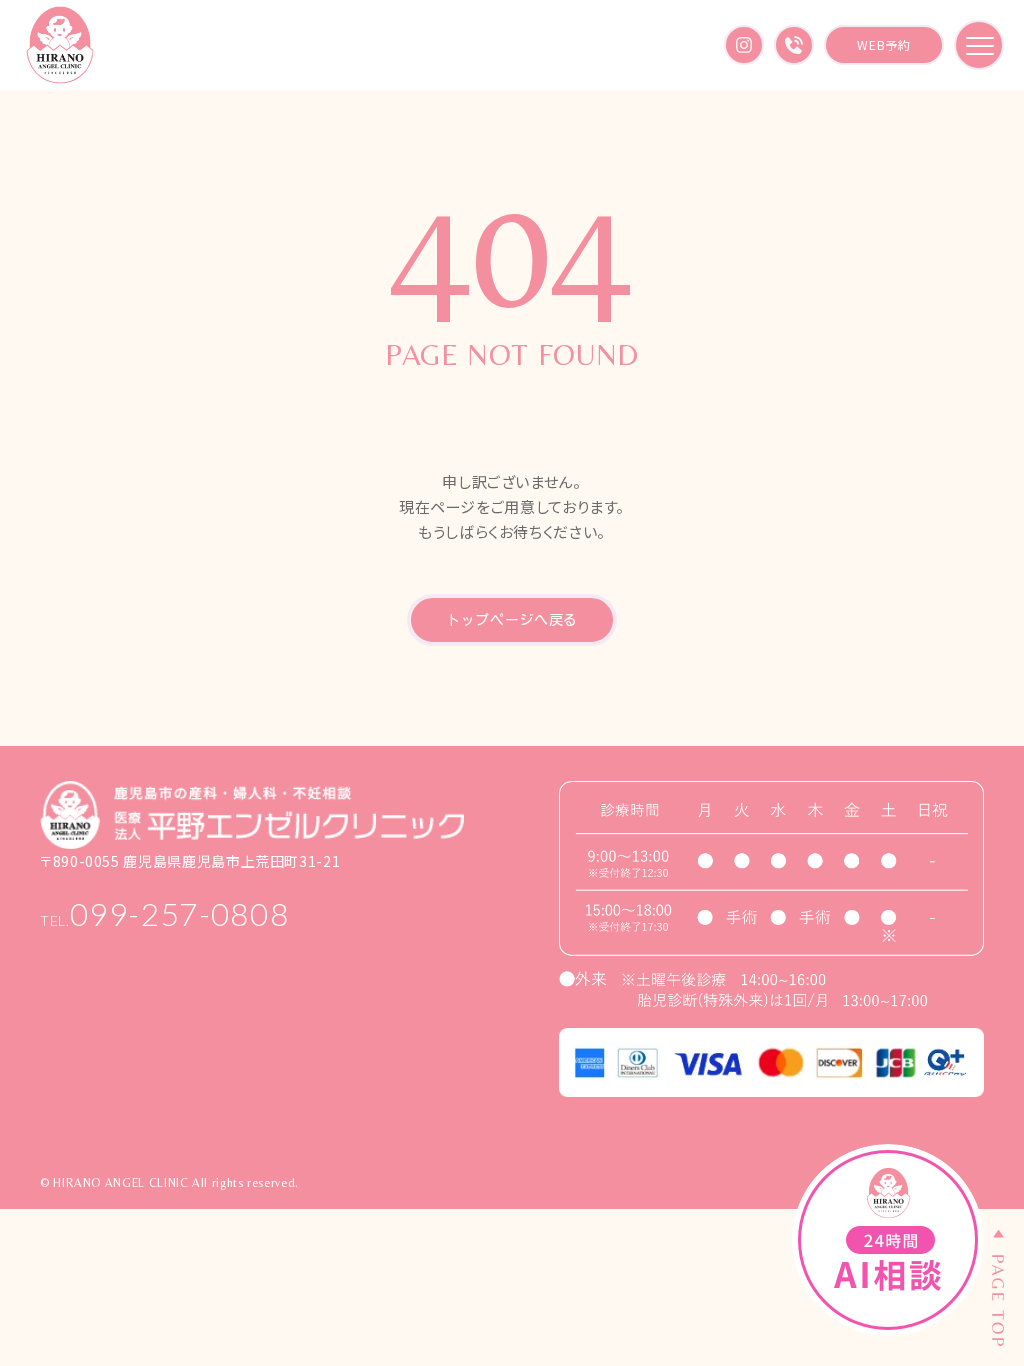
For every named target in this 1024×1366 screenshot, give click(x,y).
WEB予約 (883, 44)
